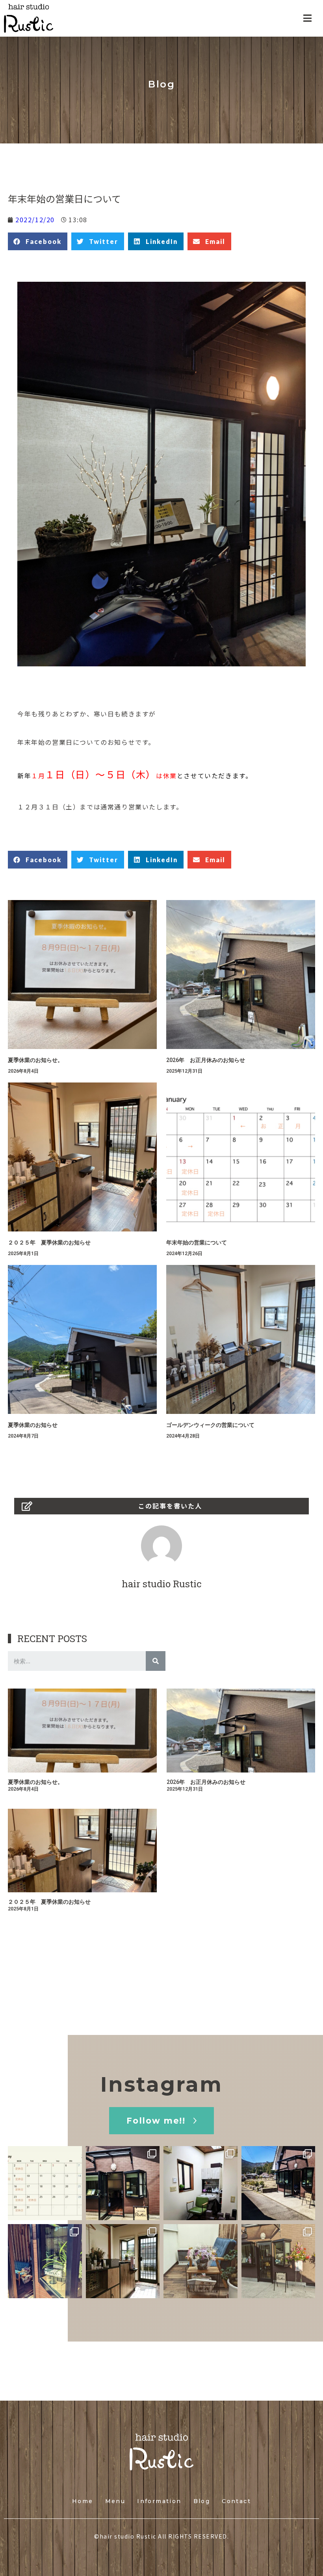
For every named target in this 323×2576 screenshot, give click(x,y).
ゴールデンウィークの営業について (210, 1425)
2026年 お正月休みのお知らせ (206, 1060)
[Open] (45, 2183)
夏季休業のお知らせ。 (35, 1060)
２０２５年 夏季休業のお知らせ (49, 1242)
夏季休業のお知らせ (33, 1425)
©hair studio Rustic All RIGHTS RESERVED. (161, 2536)
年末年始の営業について (197, 1242)
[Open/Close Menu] (307, 18)
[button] (161, 2121)
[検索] (156, 1661)
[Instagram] (74, 2212)
